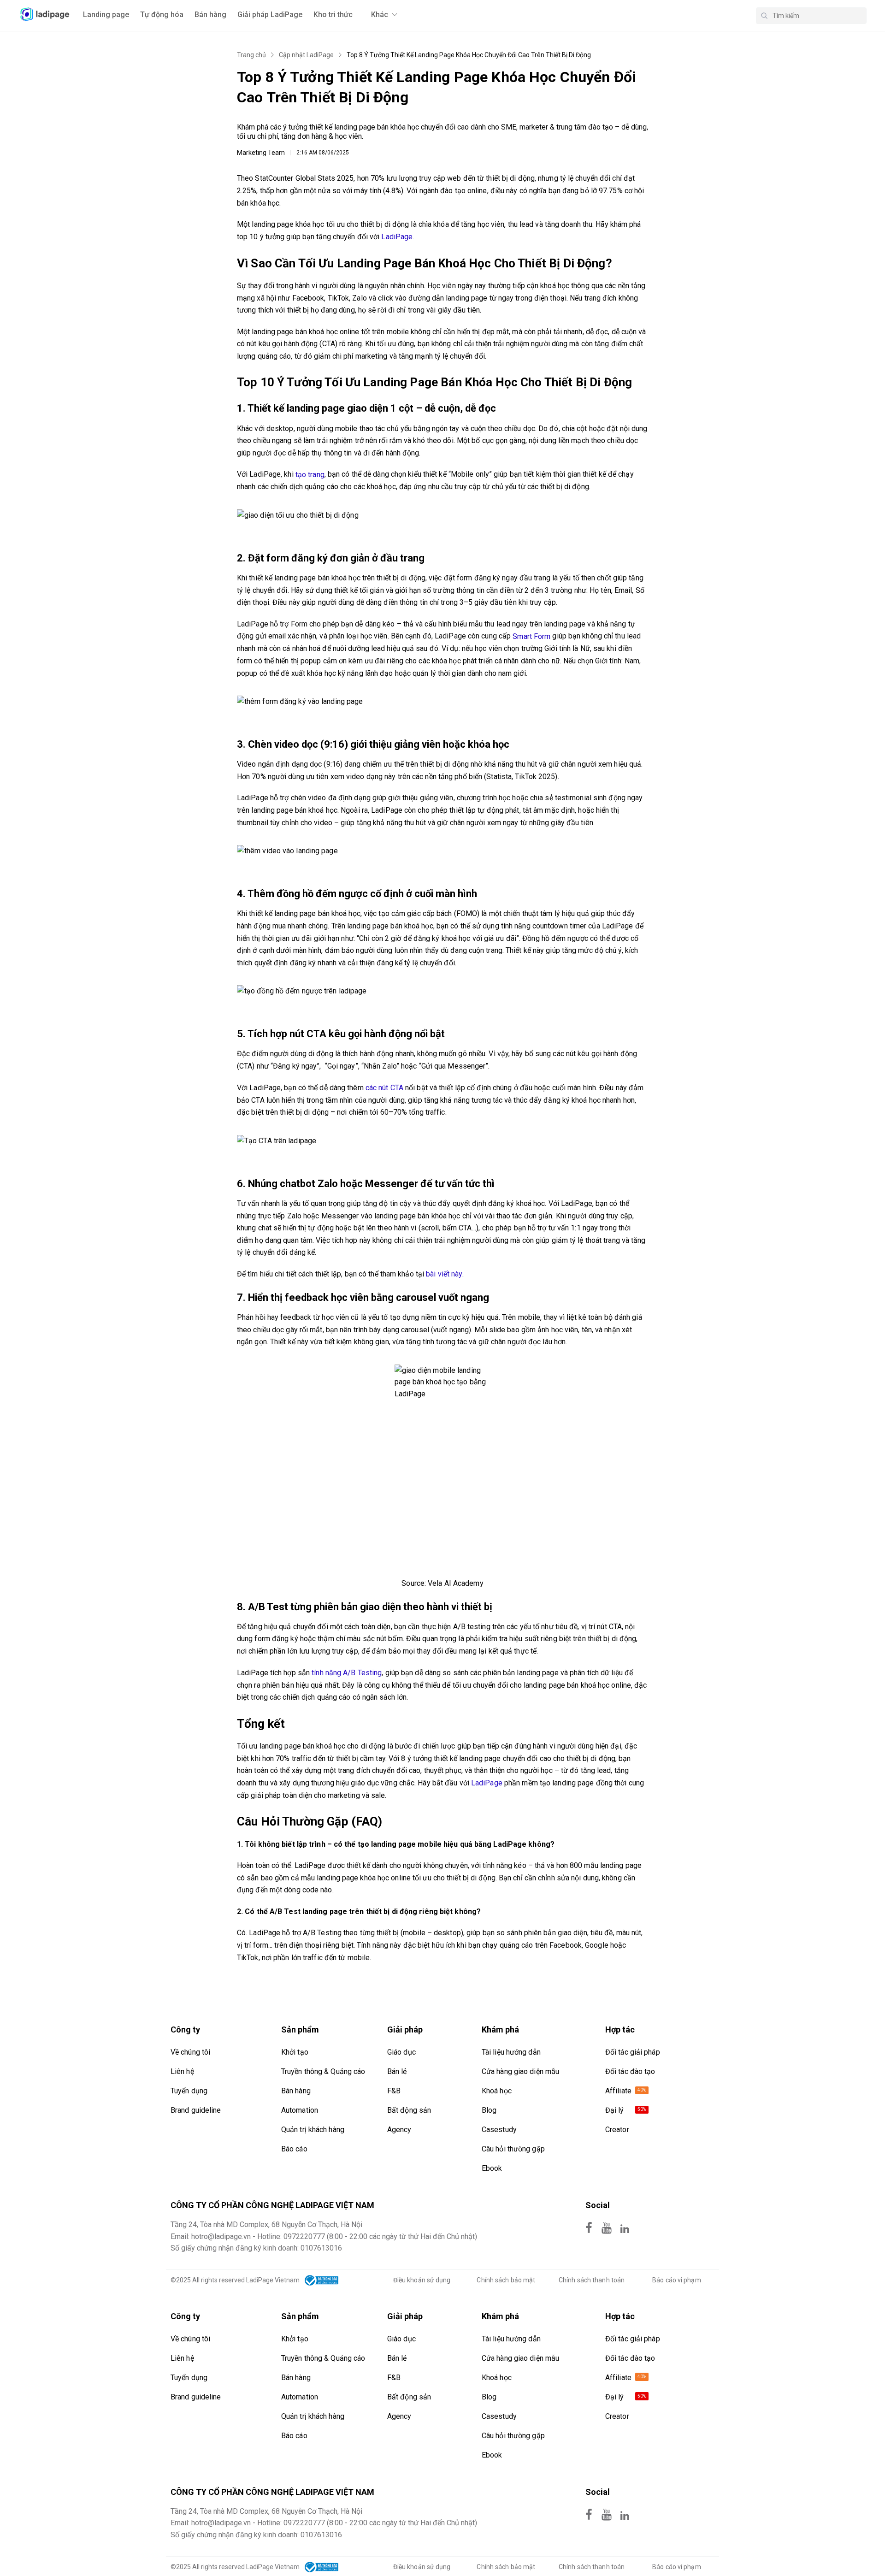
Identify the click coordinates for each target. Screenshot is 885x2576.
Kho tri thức (333, 15)
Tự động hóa (162, 15)
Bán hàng (210, 15)
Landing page (106, 15)
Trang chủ (251, 55)
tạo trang (310, 475)
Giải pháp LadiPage (270, 15)
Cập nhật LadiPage (306, 55)
